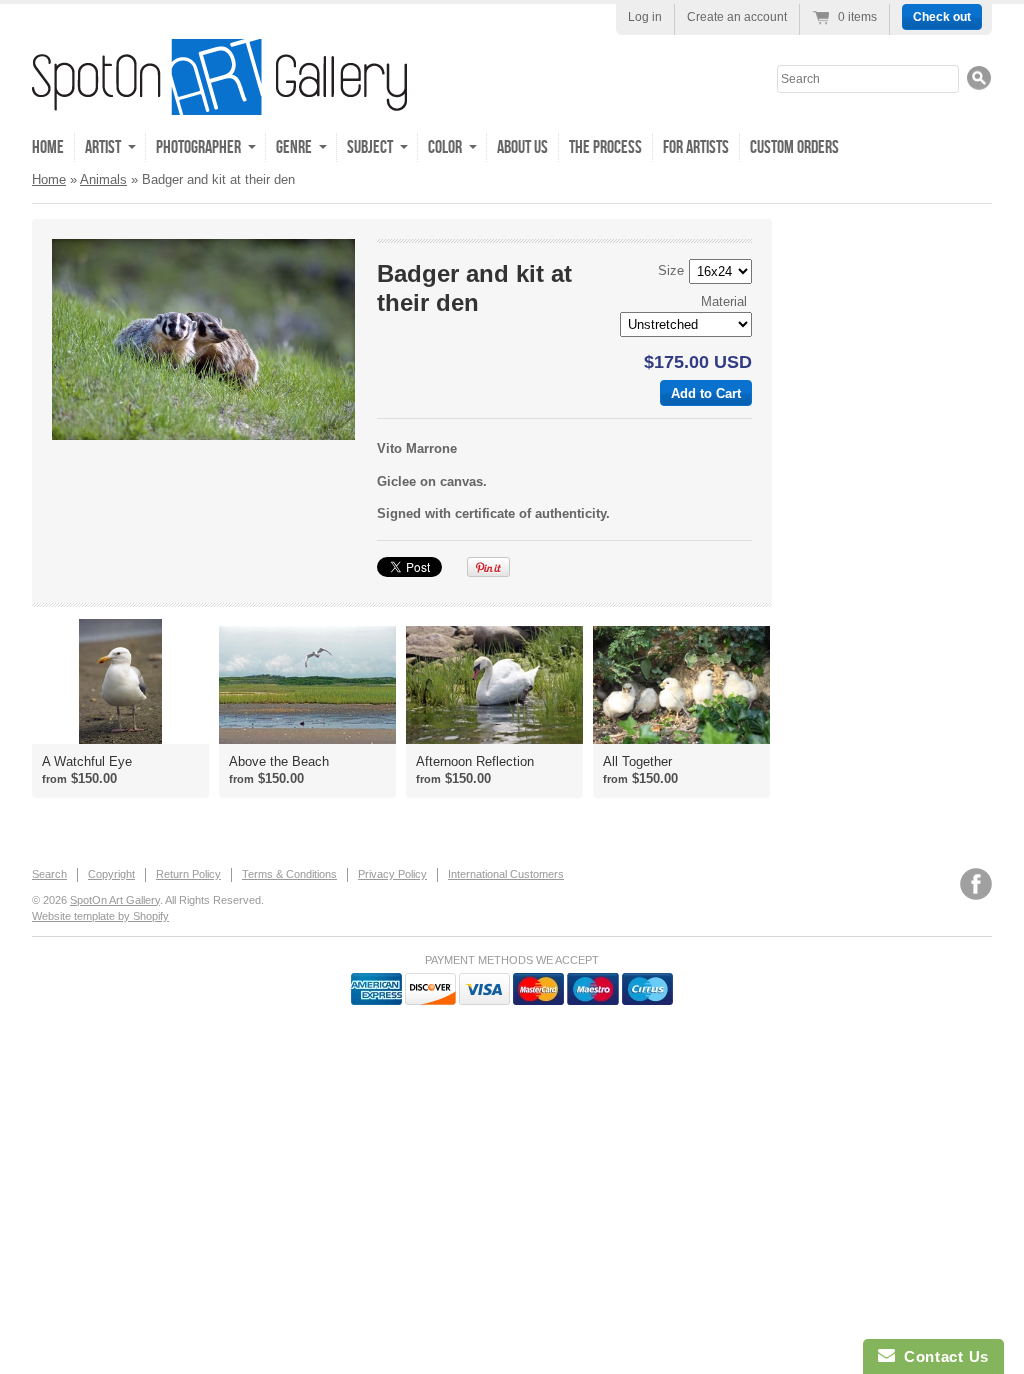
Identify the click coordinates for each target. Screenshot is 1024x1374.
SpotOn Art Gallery (115, 900)
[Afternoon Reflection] (494, 685)
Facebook (976, 884)
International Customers (506, 874)
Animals (103, 179)
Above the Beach (279, 761)
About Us (522, 147)
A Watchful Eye (87, 761)
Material (724, 301)
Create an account (737, 17)
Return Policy (188, 874)
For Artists (696, 147)
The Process (605, 147)
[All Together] (681, 685)
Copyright (111, 874)
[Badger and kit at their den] (203, 339)
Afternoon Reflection (475, 761)
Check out (942, 17)
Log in (645, 17)
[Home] (219, 100)
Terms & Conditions (289, 874)
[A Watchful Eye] (120, 681)
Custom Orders (794, 147)
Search (49, 874)
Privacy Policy (392, 874)
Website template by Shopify (100, 916)
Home (48, 147)
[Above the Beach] (307, 685)
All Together (637, 761)
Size (671, 270)
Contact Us (942, 1356)
